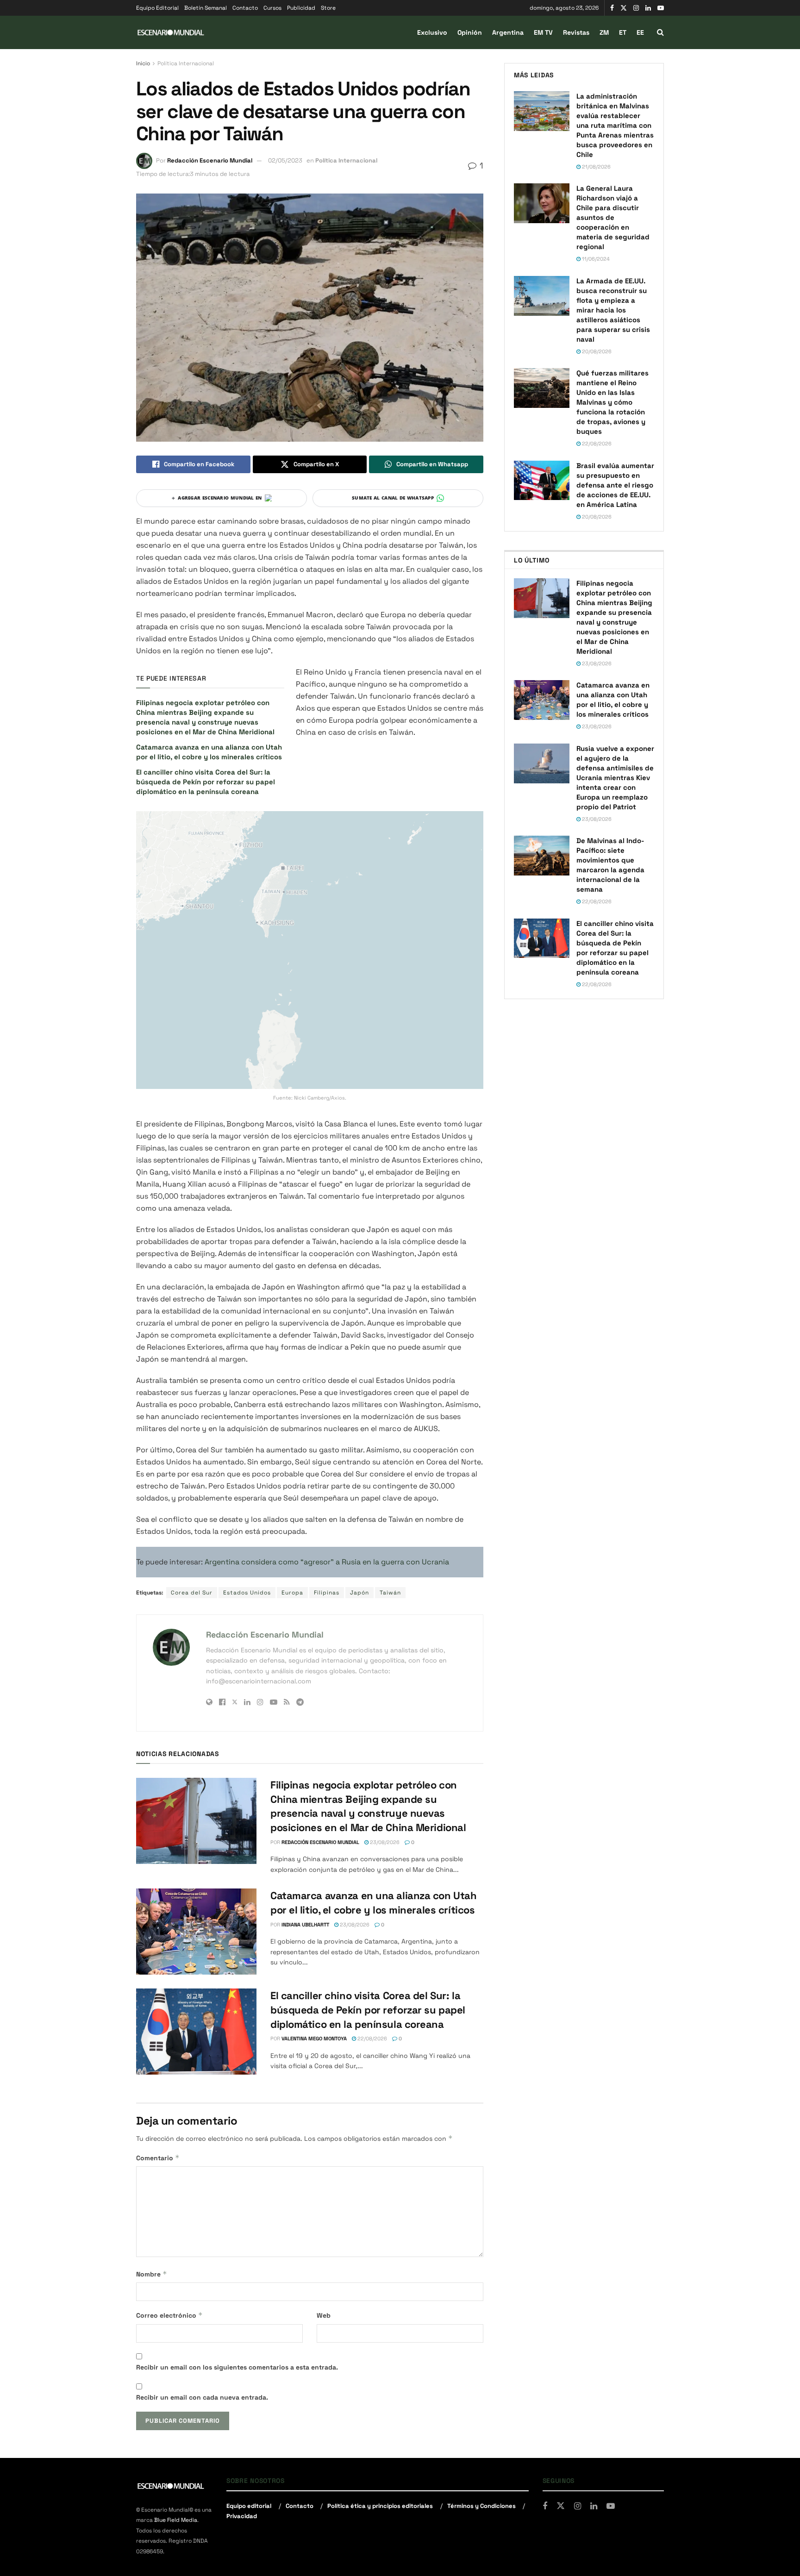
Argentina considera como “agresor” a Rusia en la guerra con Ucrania (327, 1562)
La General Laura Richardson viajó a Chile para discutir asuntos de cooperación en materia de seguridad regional (613, 217)
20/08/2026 (596, 351)
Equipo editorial (249, 2506)
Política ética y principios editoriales (380, 2506)
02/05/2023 (285, 160)
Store (328, 8)
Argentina (508, 32)
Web (324, 2315)
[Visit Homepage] (171, 33)
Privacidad (242, 2516)
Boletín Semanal (206, 8)
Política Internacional (186, 63)
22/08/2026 (372, 2038)
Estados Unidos (247, 1593)
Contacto (245, 8)
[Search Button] (660, 32)
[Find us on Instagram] (636, 8)
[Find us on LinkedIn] (648, 8)
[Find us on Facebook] (612, 8)
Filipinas (327, 1593)
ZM (604, 32)
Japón (359, 1593)
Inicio (143, 63)
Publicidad (301, 8)
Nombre (152, 2274)
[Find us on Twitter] (624, 8)
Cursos (272, 8)
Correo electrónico (169, 2315)
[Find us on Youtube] (661, 8)
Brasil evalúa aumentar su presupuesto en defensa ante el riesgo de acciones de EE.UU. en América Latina (615, 485)
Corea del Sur (192, 1593)
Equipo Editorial (157, 8)
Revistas (576, 32)
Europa (292, 1593)
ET (623, 32)
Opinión (470, 32)
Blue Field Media (176, 2520)
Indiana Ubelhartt (305, 1925)
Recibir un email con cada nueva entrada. (202, 2397)
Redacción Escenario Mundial (210, 160)
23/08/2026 (384, 1842)
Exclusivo (432, 32)
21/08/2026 (596, 167)
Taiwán (390, 1593)
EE (640, 32)
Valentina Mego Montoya (314, 2038)
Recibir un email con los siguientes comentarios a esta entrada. (237, 2367)
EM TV (543, 32)
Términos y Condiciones (481, 2506)
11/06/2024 (595, 259)
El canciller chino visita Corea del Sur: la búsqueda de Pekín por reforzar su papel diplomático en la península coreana (206, 782)
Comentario (158, 2158)
